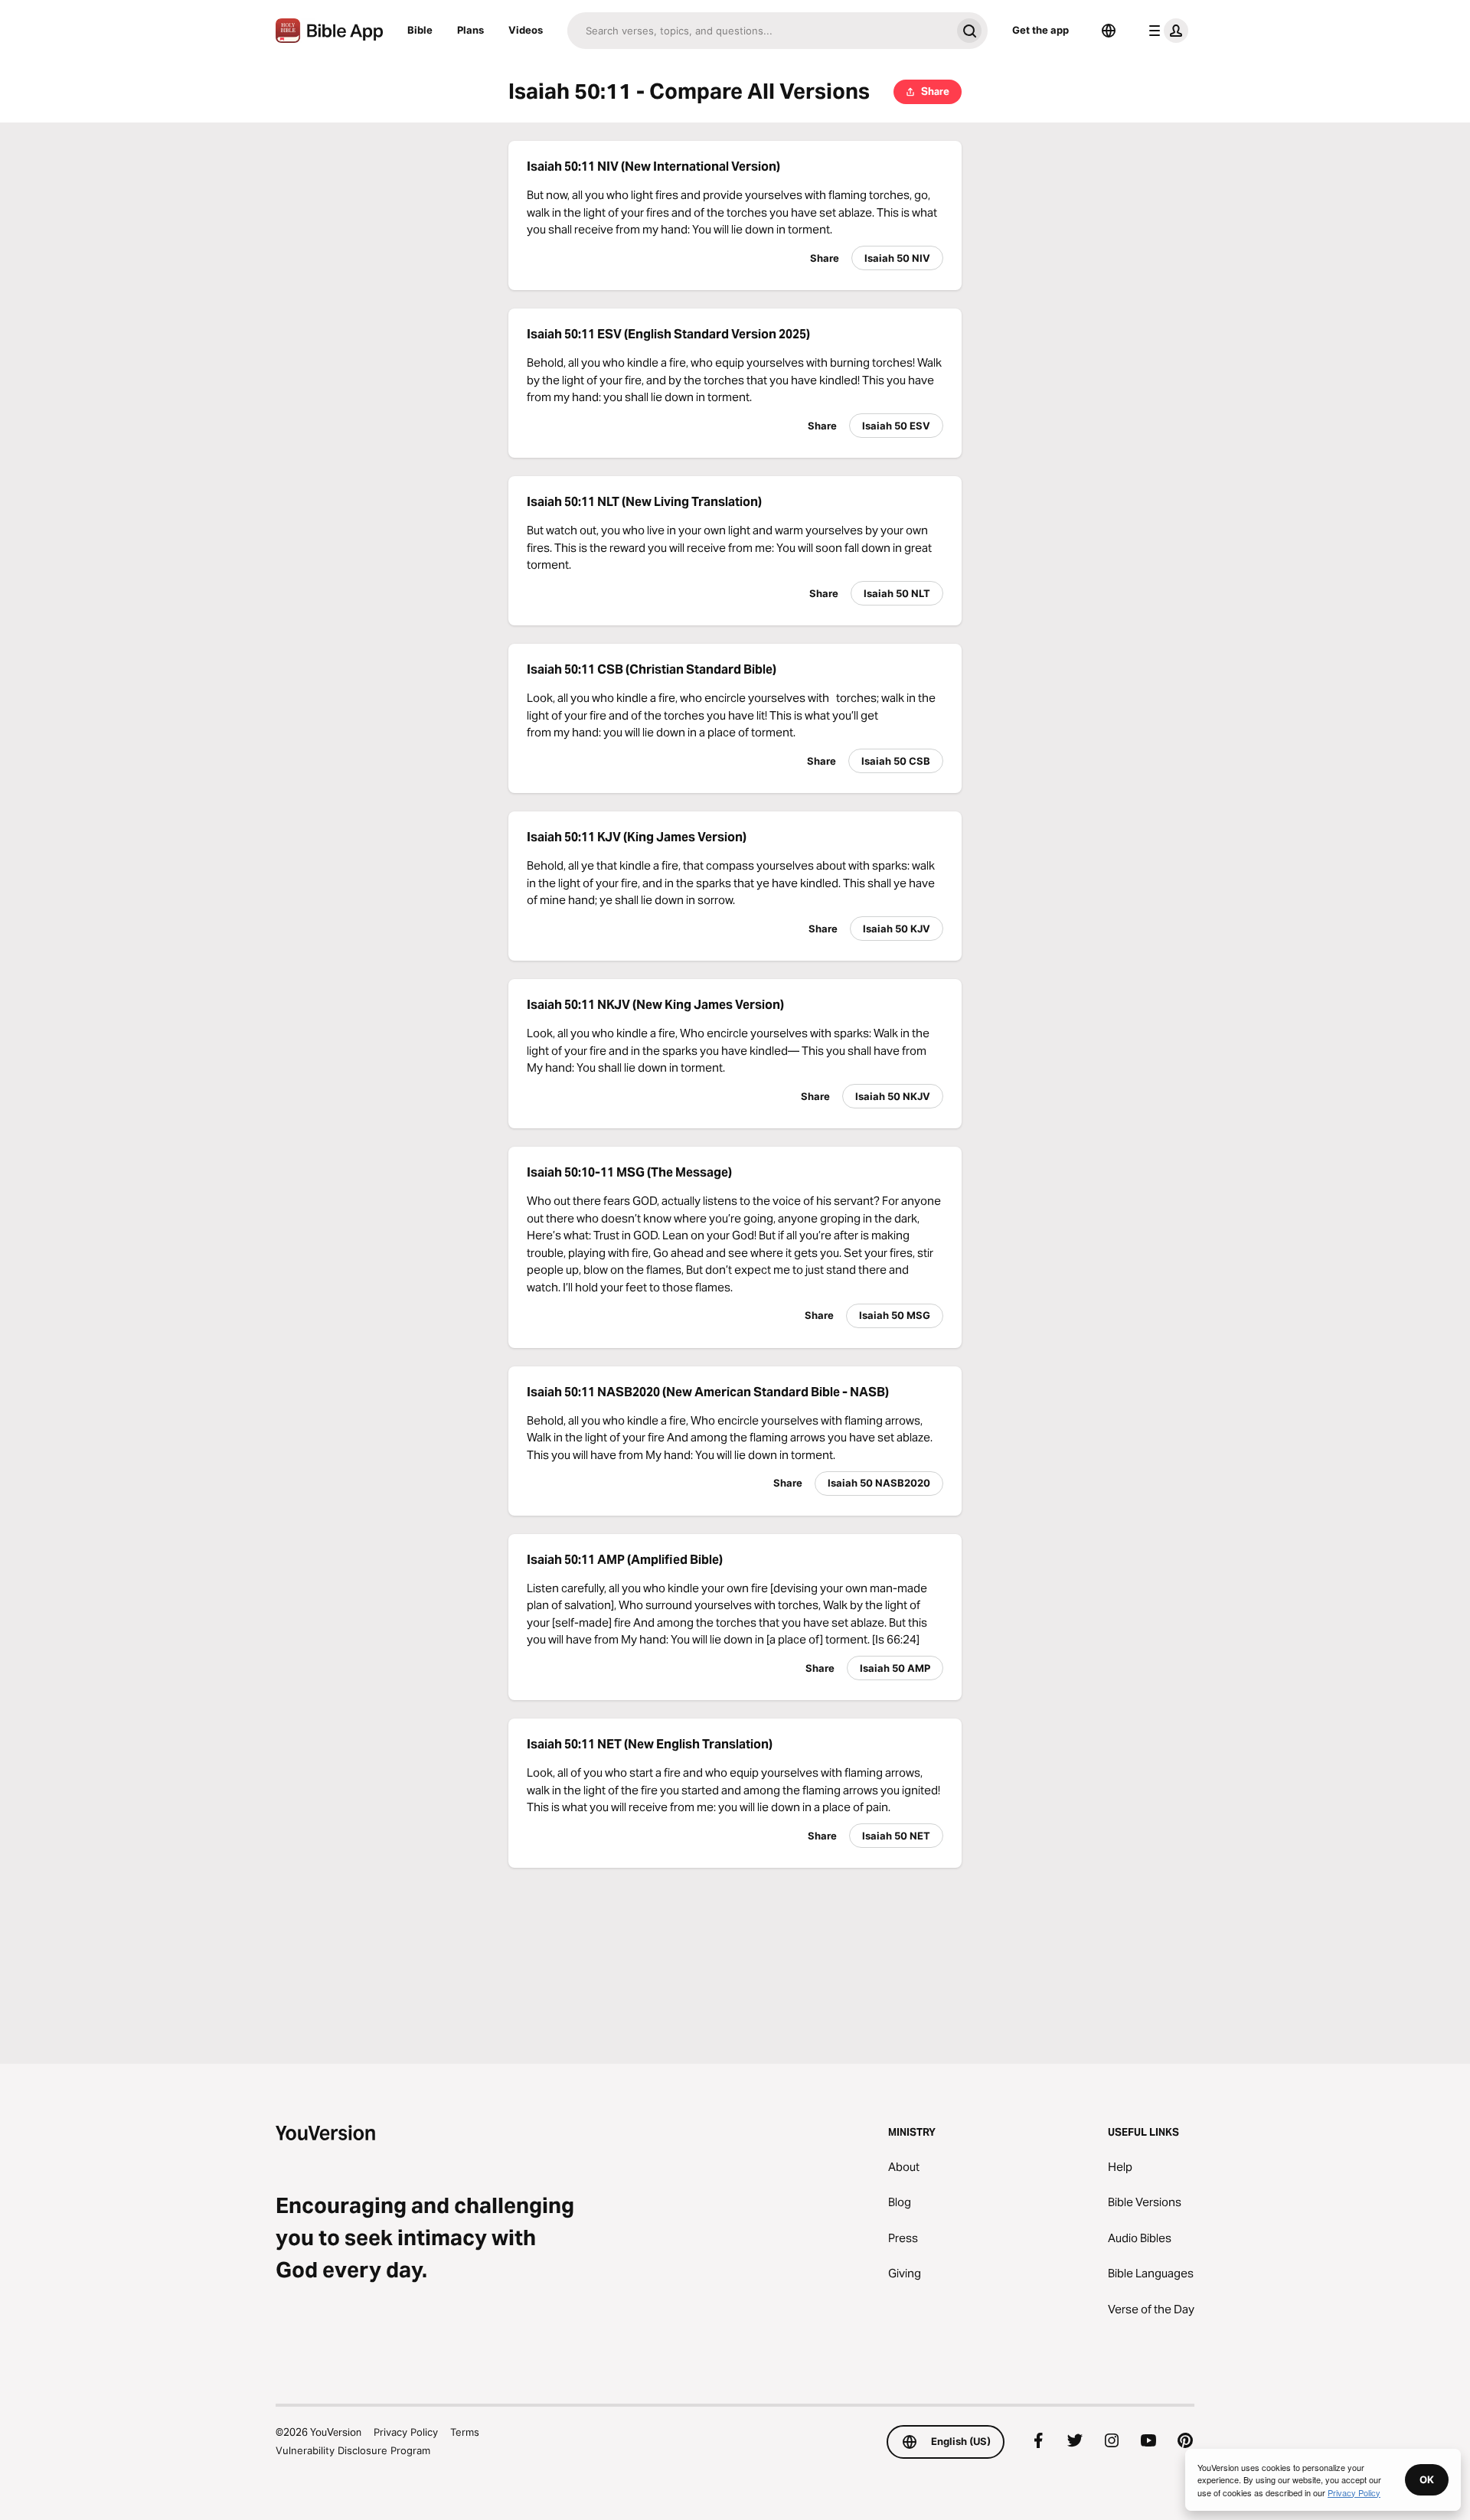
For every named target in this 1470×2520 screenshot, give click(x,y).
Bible (420, 30)
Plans (470, 30)
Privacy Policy (406, 2432)
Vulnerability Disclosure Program (353, 2450)
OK (1427, 2479)
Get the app (1040, 30)
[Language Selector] (1109, 31)
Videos (526, 30)
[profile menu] (1165, 31)
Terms (465, 2432)
